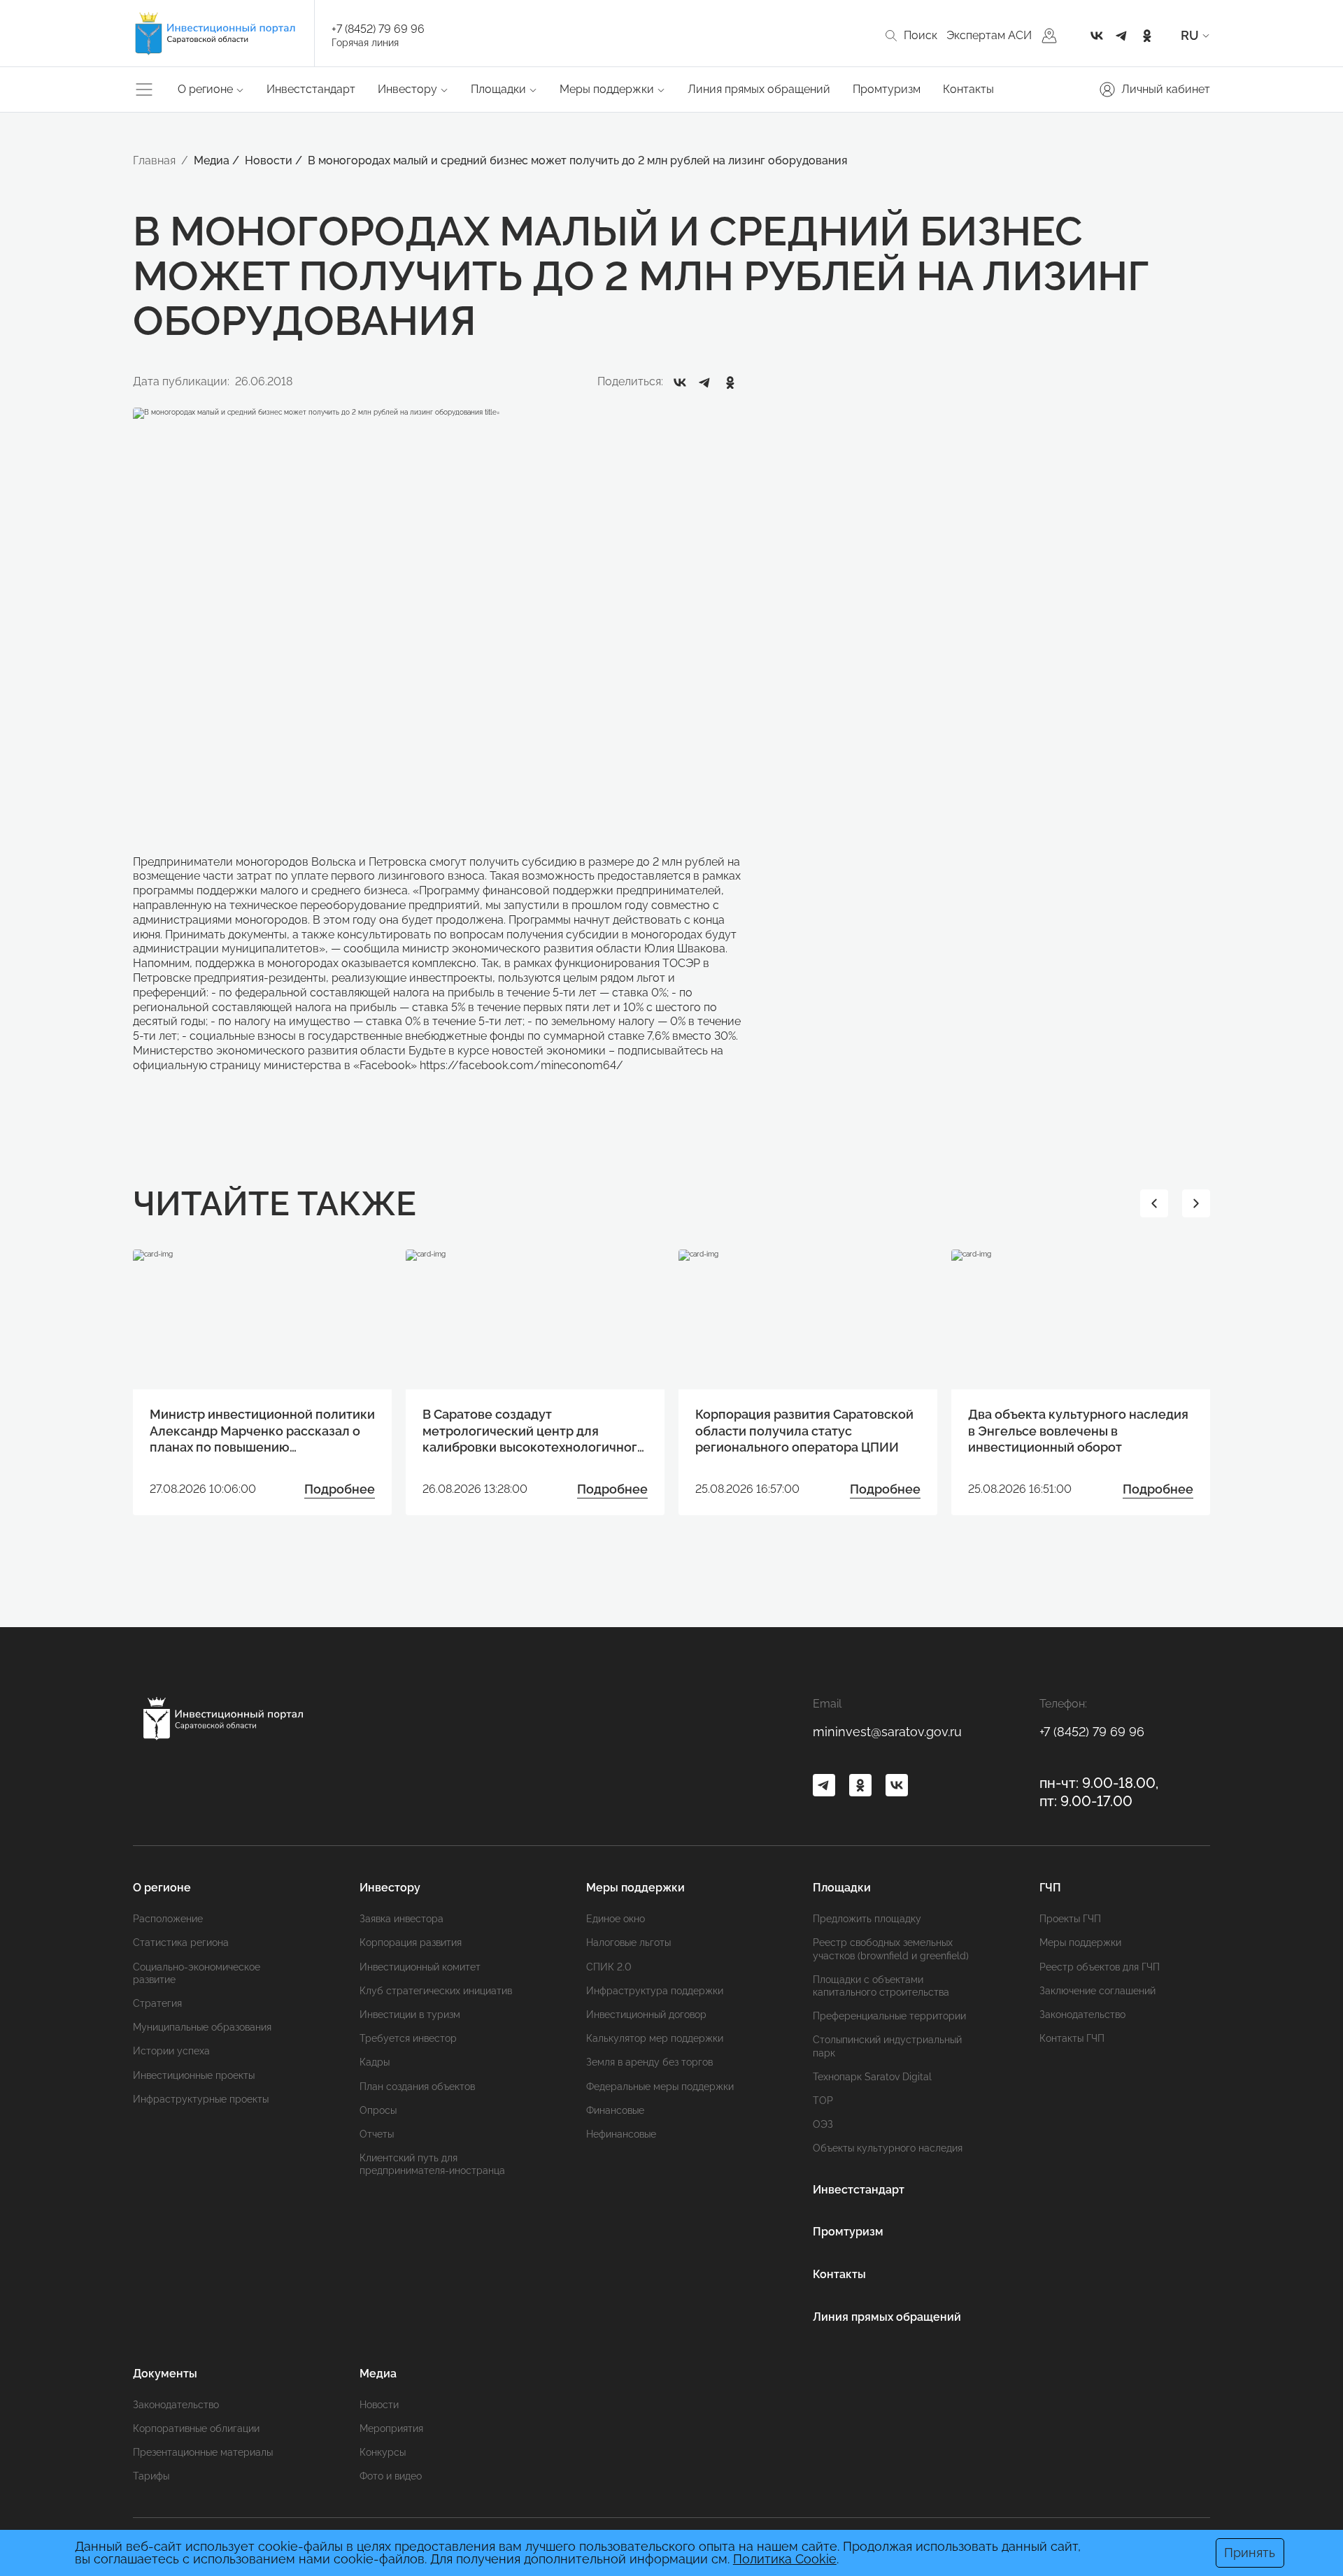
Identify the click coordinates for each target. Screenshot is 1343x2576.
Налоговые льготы (628, 1942)
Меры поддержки (1080, 1942)
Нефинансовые (621, 2134)
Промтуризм (887, 89)
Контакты (968, 89)
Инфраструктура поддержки (655, 1991)
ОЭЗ (823, 2124)
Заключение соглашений (1097, 1991)
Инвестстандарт (311, 89)
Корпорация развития (411, 1942)
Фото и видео (391, 2476)
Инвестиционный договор (646, 2015)
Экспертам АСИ (989, 35)
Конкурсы (383, 2452)
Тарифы (151, 2476)
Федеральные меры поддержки (660, 2087)
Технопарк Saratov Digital (872, 2077)
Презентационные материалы (203, 2452)
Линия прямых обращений (759, 89)
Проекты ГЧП (1070, 1919)
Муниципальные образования (202, 2027)
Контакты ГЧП (1072, 2038)
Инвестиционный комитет (420, 1967)
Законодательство (1082, 2015)
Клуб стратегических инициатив (436, 1991)
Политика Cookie (785, 2559)
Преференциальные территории (889, 2016)
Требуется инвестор (408, 2038)
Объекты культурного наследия (888, 2148)
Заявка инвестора (402, 1919)
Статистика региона (181, 1942)
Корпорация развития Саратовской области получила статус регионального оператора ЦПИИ (804, 1431)
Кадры (375, 2062)
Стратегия (157, 2003)
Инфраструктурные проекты (201, 2099)
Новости (379, 2405)
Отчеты (377, 2134)
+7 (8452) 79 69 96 (378, 29)
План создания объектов (417, 2087)
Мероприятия (391, 2428)
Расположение (168, 1919)
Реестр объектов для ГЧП (1100, 1967)
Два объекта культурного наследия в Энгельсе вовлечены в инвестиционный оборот (1078, 1431)
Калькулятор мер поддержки (655, 2038)
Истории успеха (171, 2051)
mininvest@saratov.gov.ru (887, 1732)
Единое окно (616, 1919)
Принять (1250, 2553)
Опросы (378, 2110)
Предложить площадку (867, 1919)
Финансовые (615, 2110)
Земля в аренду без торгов (649, 2062)
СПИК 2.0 (609, 1967)
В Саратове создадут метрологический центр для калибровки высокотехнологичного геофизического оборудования (534, 1431)
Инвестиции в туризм (410, 2015)
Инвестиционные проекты (194, 2075)
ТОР (823, 2101)
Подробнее (340, 1489)
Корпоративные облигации (196, 2428)
